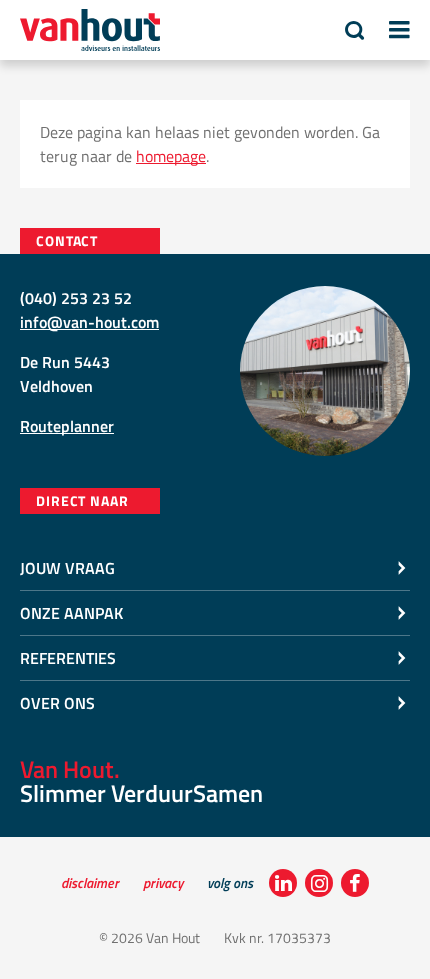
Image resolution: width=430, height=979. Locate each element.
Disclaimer (90, 882)
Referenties (68, 658)
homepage (171, 156)
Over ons (57, 703)
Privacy (163, 882)
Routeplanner (67, 426)
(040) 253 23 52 (76, 298)
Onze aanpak (71, 613)
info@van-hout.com (89, 322)
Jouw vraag (67, 568)
